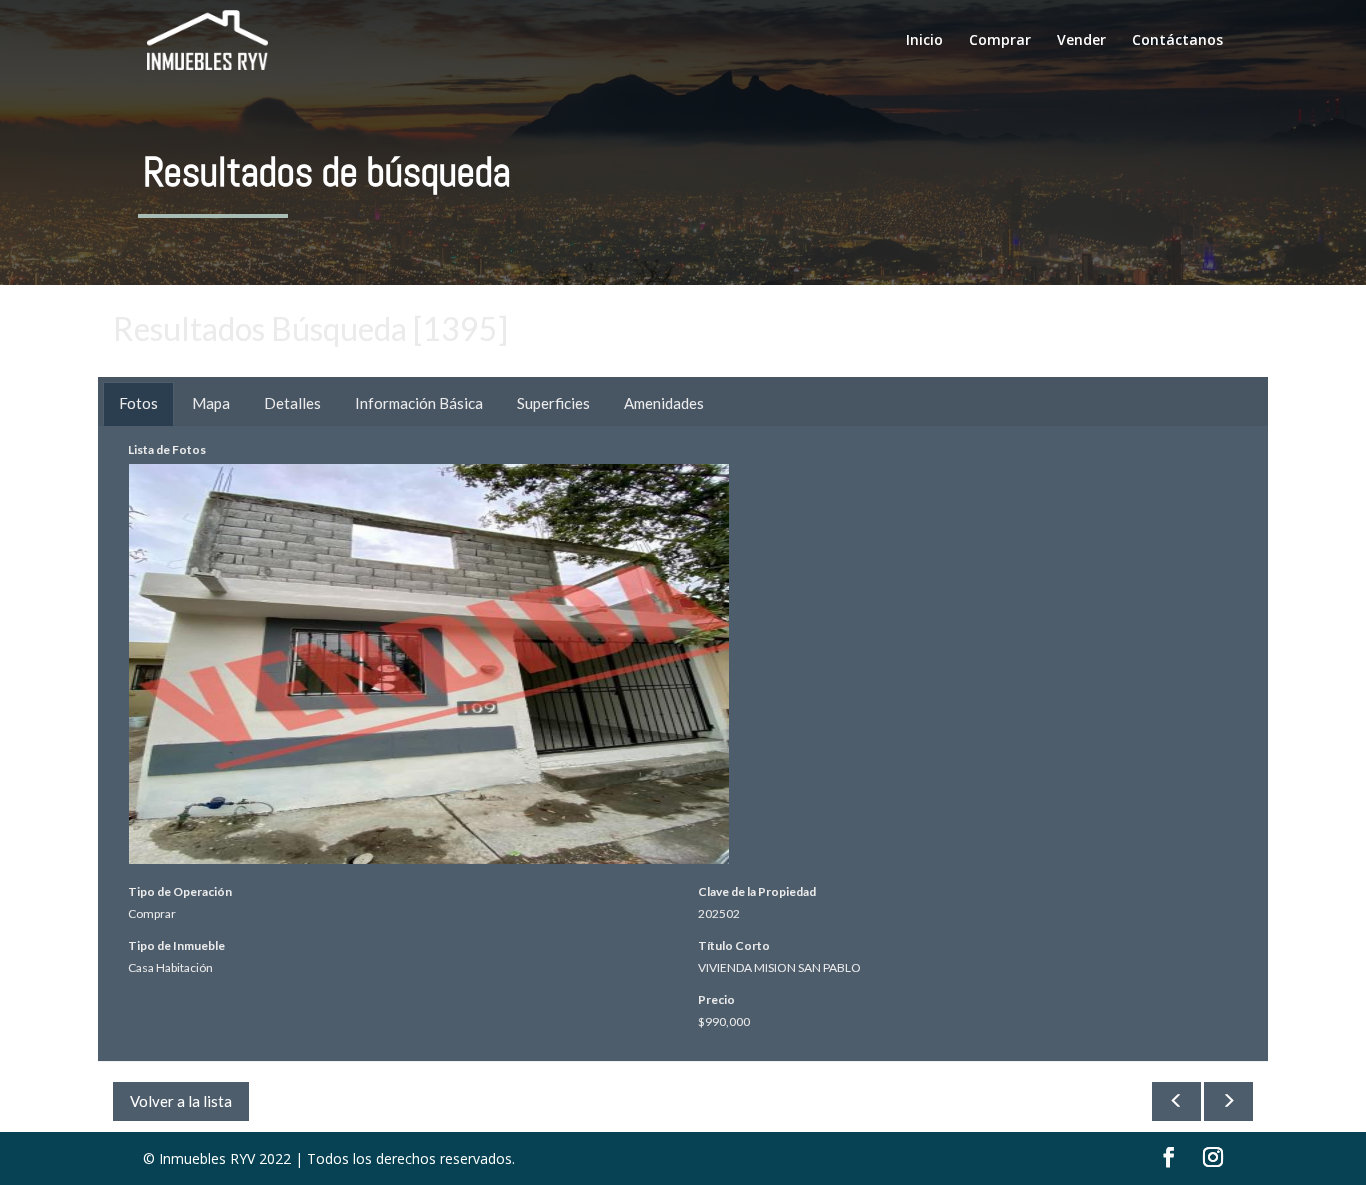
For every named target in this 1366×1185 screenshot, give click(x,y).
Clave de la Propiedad (757, 891)
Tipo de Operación (180, 891)
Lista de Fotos (167, 449)
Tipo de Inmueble (176, 945)
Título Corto (734, 945)
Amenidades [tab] (664, 403)
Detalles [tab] (292, 403)
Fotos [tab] (138, 403)
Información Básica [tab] (419, 403)
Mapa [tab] (211, 403)
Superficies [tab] (553, 403)
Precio (716, 999)
